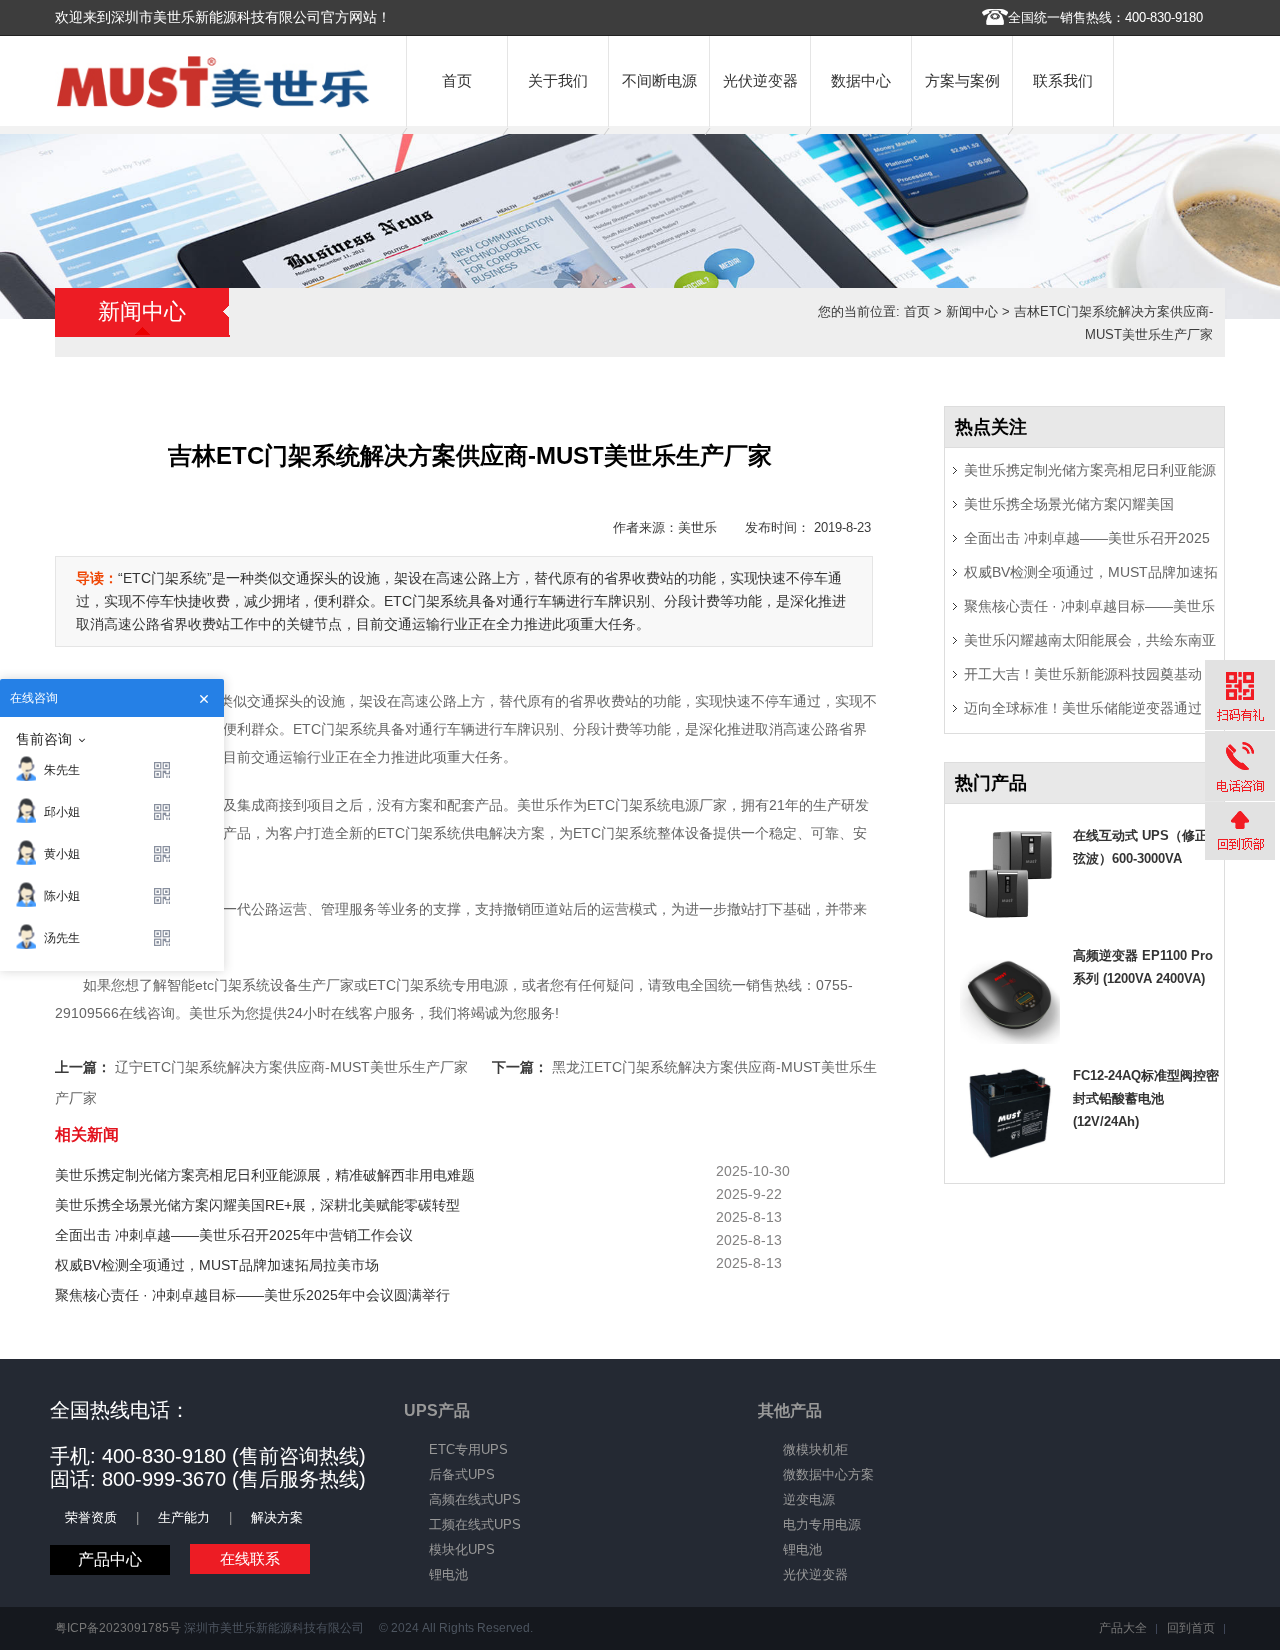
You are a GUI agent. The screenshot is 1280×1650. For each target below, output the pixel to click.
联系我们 (1063, 80)
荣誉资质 (91, 1517)
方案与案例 (962, 80)
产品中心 (110, 1559)
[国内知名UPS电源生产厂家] (213, 103)
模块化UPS (462, 1549)
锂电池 (448, 1574)
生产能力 (184, 1517)
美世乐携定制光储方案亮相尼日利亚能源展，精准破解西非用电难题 (265, 1175)
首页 (457, 80)
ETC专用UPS (468, 1449)
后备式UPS (462, 1474)
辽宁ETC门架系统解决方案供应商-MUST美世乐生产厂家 (291, 1067)
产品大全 (1123, 1628)
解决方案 (277, 1517)
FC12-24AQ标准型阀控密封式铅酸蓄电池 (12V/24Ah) (1146, 1098)
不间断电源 (659, 80)
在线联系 (250, 1558)
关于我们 (558, 80)
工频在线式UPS (475, 1524)
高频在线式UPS (475, 1499)
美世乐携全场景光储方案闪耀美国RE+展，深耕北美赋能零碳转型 (257, 1205)
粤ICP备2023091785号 (118, 1628)
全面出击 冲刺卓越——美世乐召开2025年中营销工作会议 (234, 1235)
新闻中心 (972, 311)
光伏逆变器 (760, 80)
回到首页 (1191, 1628)
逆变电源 (809, 1499)
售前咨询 (44, 739)
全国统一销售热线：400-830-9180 (1105, 17)
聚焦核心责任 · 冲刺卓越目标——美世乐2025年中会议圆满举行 (252, 1295)
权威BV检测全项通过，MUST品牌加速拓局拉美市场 (217, 1265)
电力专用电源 (822, 1524)
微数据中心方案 (828, 1474)
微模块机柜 (815, 1449)
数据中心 (861, 80)
